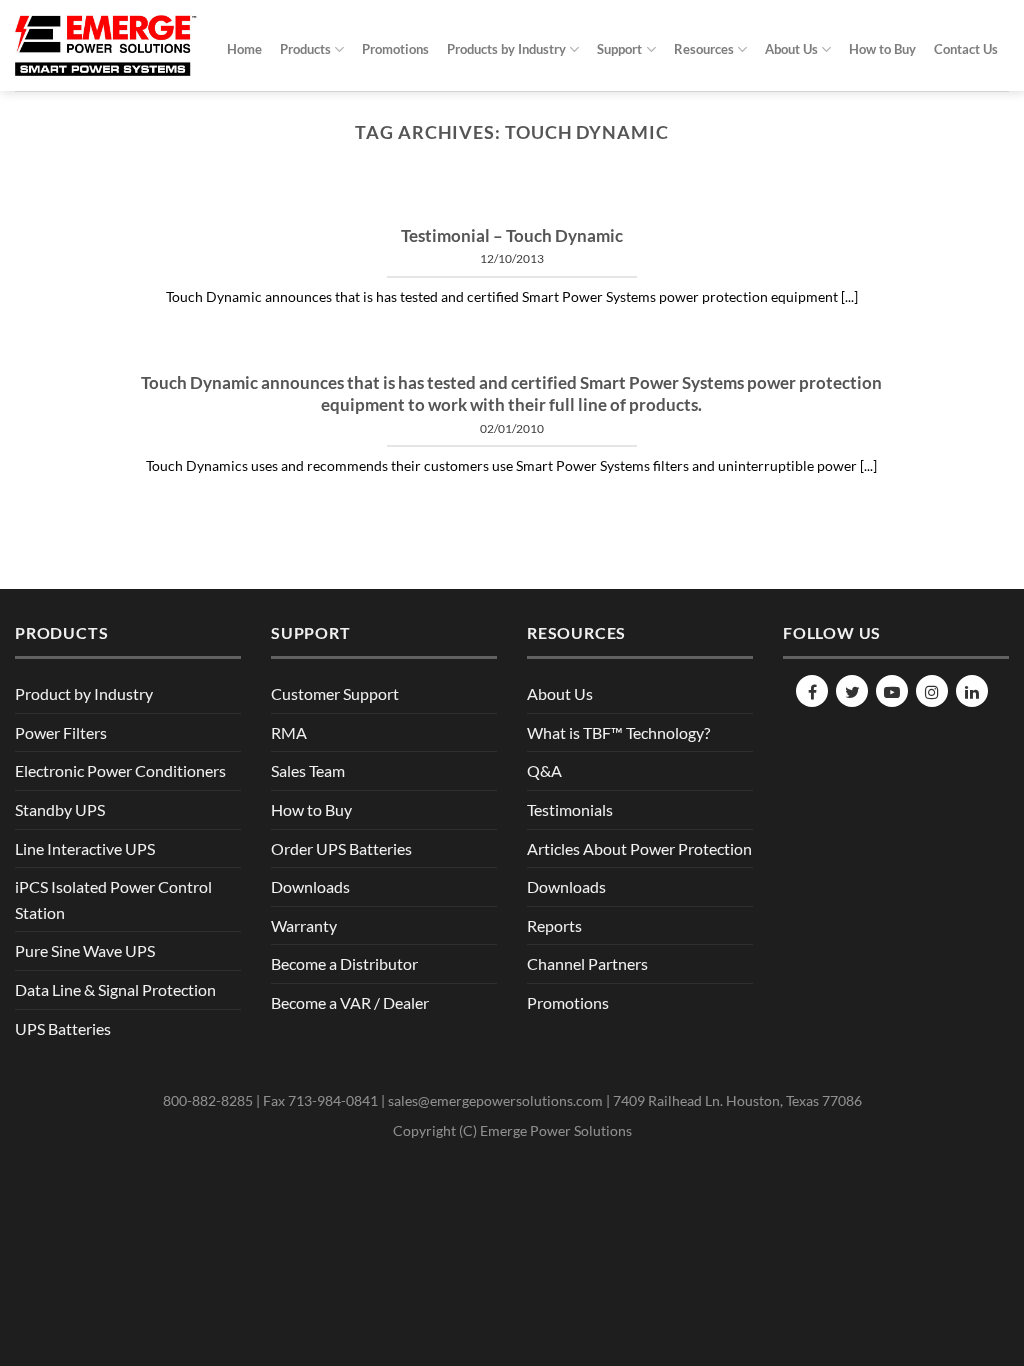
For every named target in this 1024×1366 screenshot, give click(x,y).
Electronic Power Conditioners (120, 770)
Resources (704, 49)
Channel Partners (587, 963)
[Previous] (142, 201)
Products (305, 49)
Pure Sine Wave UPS (85, 950)
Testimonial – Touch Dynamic (512, 236)
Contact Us (966, 49)
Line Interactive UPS (85, 848)
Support (619, 49)
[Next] (882, 201)
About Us (791, 49)
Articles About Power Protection (639, 848)
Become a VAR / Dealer (350, 1002)
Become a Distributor (344, 963)
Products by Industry (506, 49)
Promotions (395, 49)
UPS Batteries (63, 1028)
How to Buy (882, 49)
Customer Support (335, 693)
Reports (554, 925)
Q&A (544, 770)
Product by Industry (84, 693)
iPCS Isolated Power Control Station (113, 899)
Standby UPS (60, 809)
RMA (289, 732)
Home (244, 49)
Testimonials (570, 809)
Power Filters (61, 732)
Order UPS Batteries (341, 848)
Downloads (310, 886)
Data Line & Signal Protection (115, 989)
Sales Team (308, 770)
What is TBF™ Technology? (618, 732)
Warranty (304, 925)
